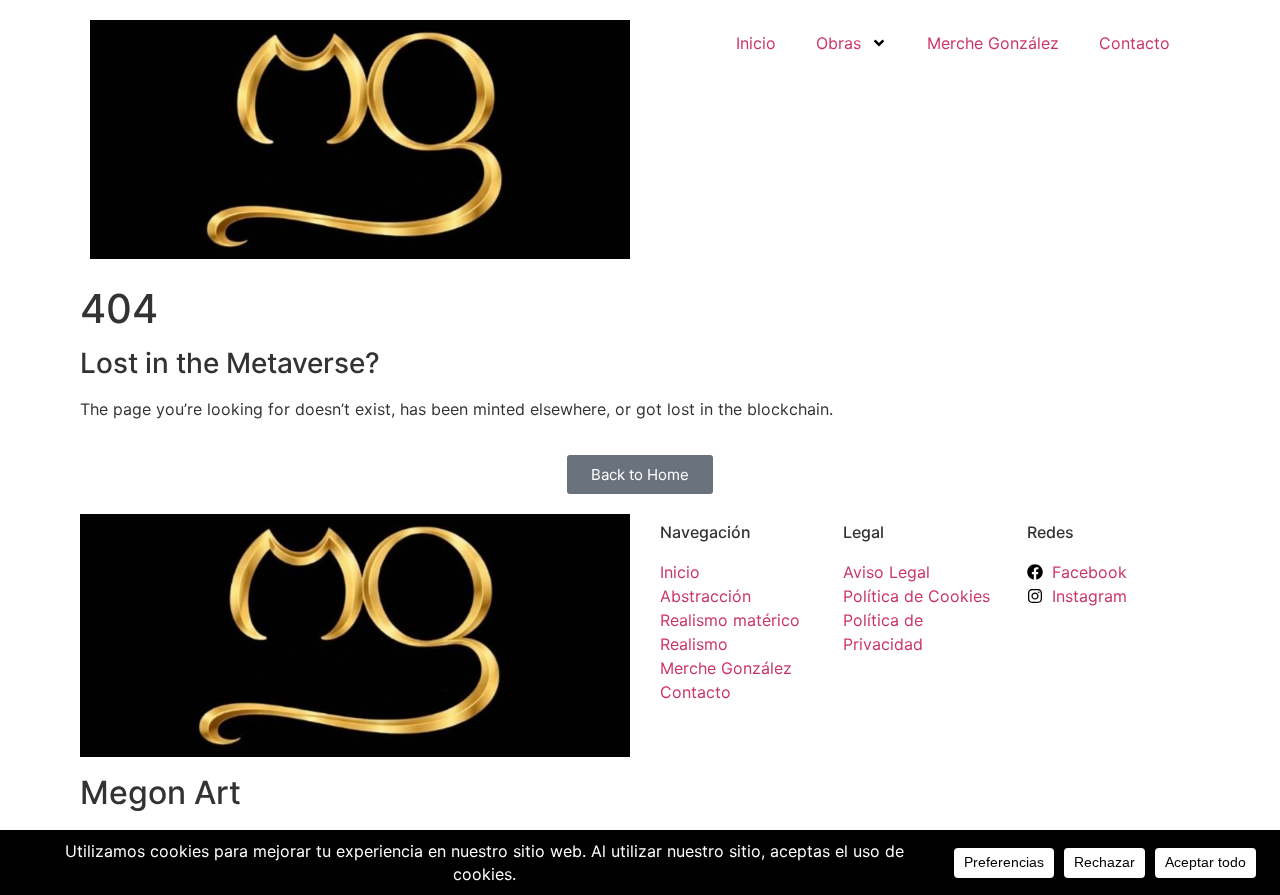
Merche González (993, 43)
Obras (838, 43)
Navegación (705, 532)
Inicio (756, 43)
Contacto (1134, 43)
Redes (1050, 532)
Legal (863, 532)
